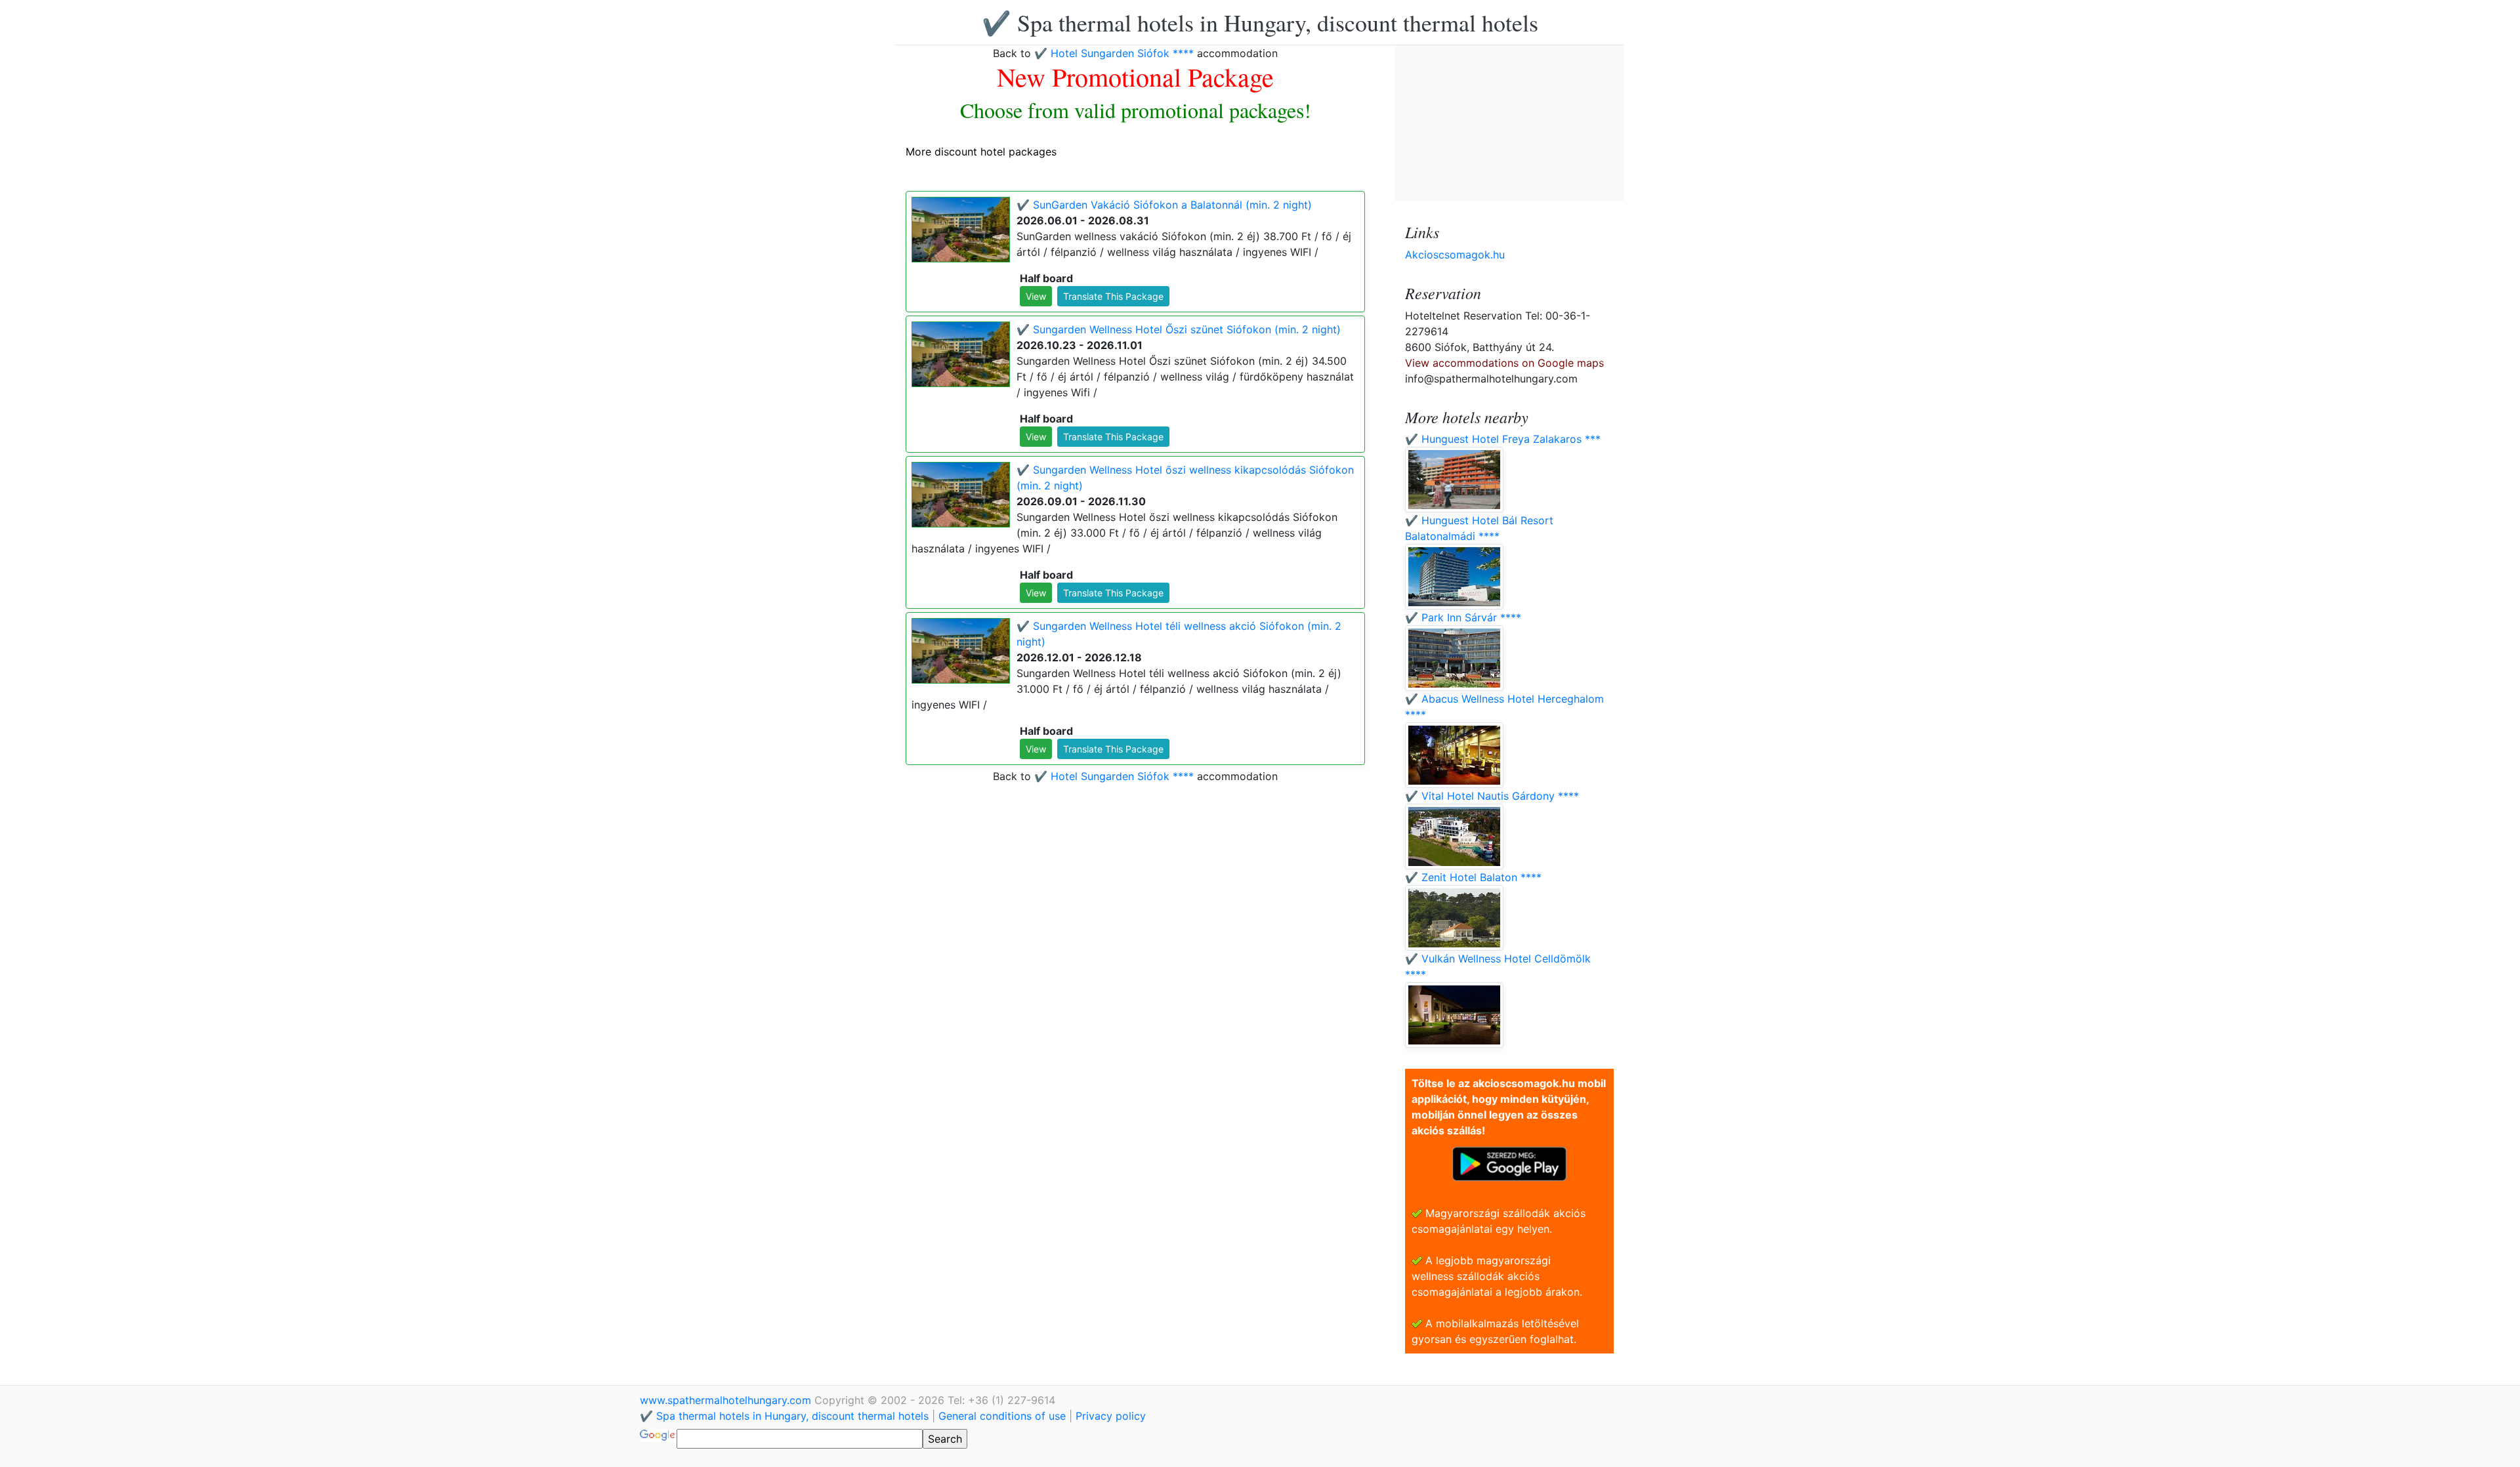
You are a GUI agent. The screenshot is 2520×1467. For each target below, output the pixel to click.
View (1036, 296)
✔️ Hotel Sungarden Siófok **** (1114, 53)
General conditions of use (1002, 1416)
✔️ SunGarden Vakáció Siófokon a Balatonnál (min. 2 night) (1164, 205)
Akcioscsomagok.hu (1455, 255)
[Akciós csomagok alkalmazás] (1509, 1163)
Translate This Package (1113, 296)
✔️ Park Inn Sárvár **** (1463, 617)
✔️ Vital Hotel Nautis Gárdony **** (1492, 796)
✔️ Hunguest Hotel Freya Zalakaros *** (1503, 439)
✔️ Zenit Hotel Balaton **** (1473, 877)
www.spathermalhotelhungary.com (727, 1400)
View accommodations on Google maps (1504, 363)
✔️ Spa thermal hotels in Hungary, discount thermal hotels (1260, 22)
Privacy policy (1111, 1416)
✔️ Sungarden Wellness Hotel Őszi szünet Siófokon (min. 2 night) (1179, 329)
